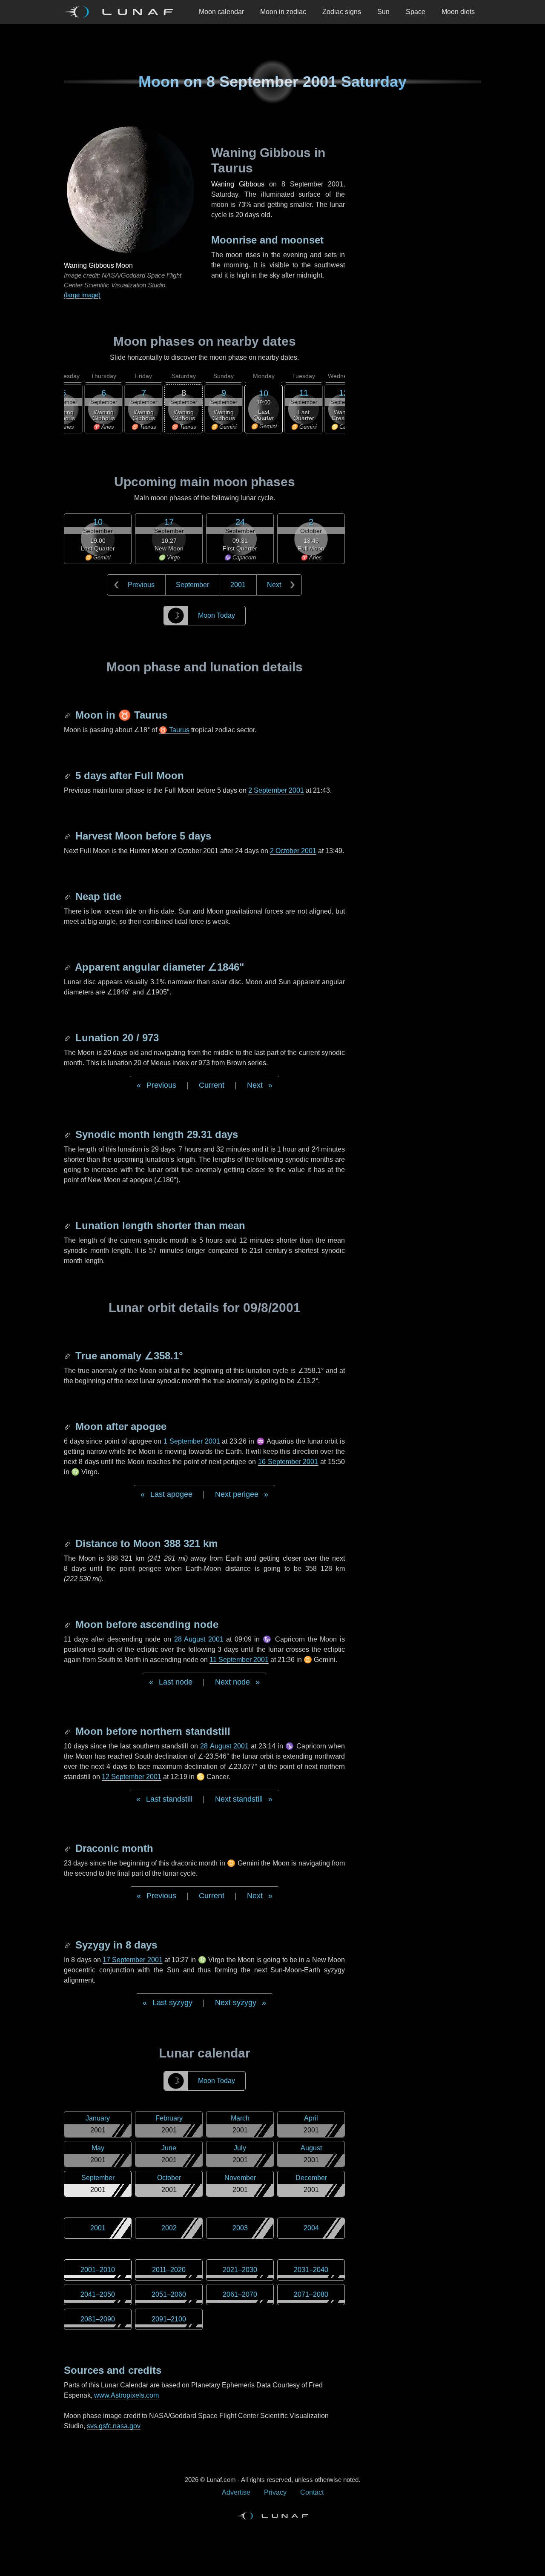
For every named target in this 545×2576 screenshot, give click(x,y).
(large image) (82, 295)
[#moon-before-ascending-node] (68, 1624)
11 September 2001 (239, 1660)
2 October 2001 (293, 851)
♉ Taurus (174, 730)
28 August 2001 (199, 1639)
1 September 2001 (192, 1441)
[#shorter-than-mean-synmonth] (68, 1225)
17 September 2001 (133, 1960)
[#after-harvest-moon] (68, 836)
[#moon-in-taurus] (68, 715)
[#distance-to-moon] (68, 1543)
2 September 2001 (276, 790)
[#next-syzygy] (68, 1945)
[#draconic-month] (68, 1848)
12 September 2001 (132, 1777)
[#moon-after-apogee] (68, 1426)
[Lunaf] (122, 12)
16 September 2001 (288, 1462)
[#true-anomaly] (68, 1356)
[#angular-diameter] (68, 967)
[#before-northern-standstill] (68, 1731)
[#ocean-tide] (68, 896)
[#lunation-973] (68, 1038)
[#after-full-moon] (68, 775)
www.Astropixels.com (126, 2395)
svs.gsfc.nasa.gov (114, 2426)
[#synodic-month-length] (68, 1134)
